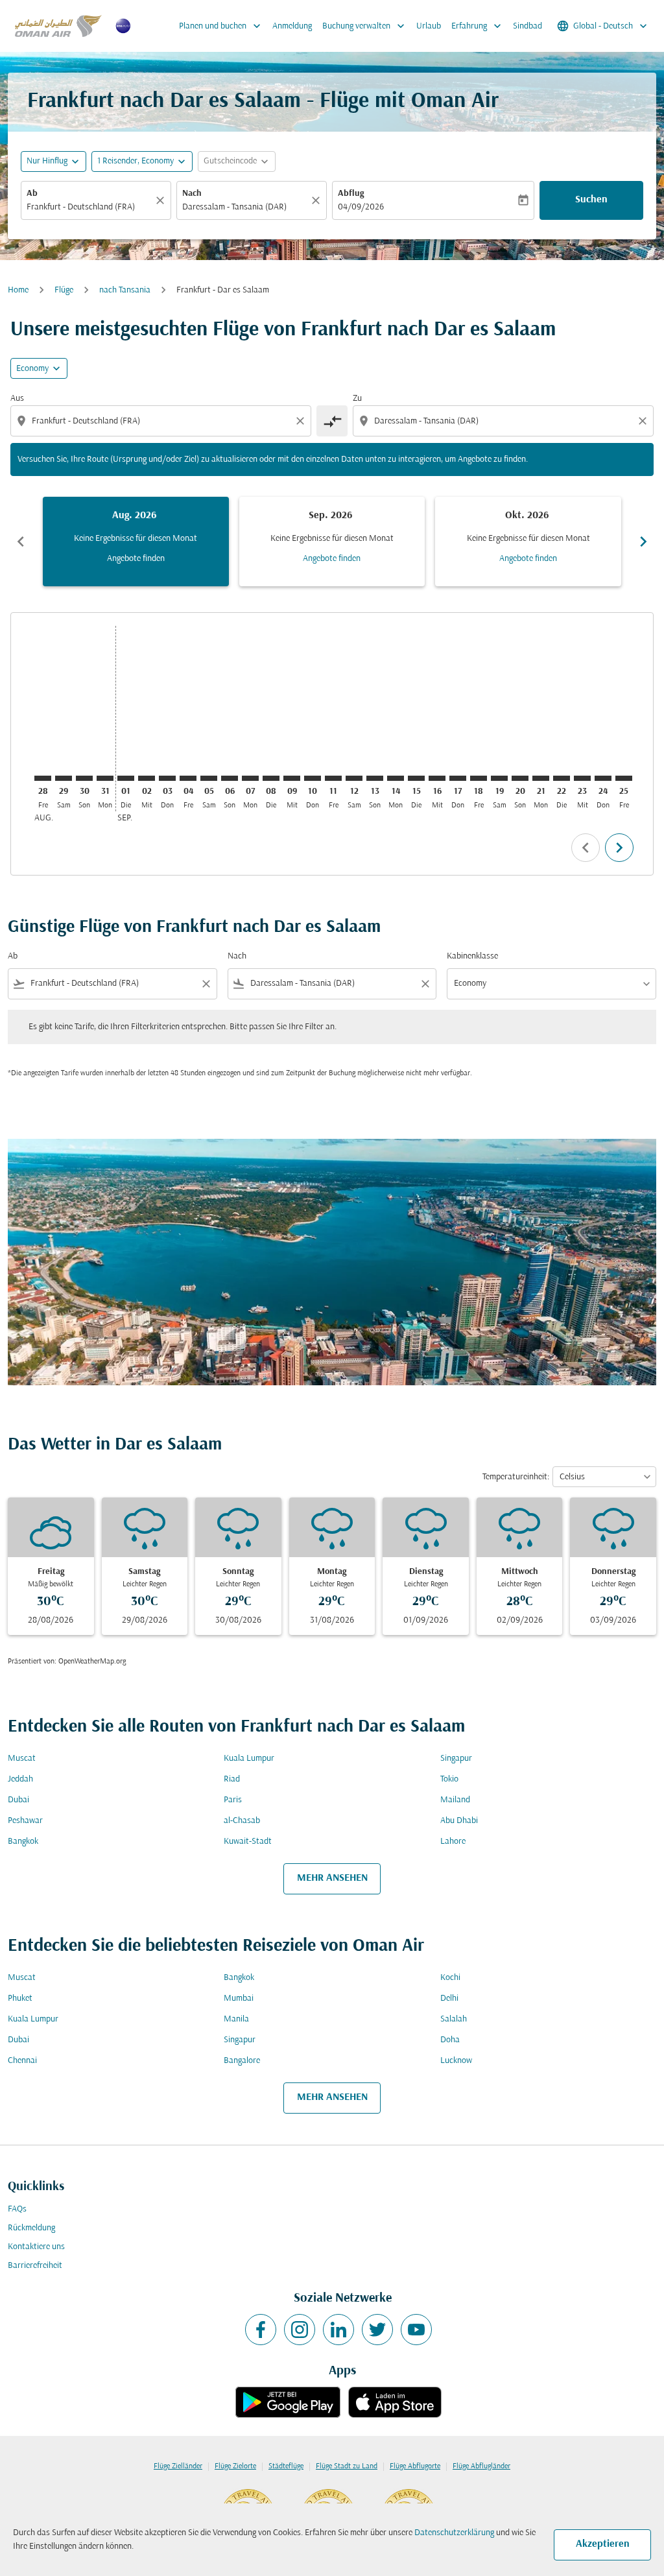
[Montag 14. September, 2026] (396, 778)
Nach (192, 194)
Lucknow (456, 2061)
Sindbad (528, 26)
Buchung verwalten (365, 26)
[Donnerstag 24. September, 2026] (603, 778)
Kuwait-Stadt (248, 1842)
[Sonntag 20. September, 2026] (520, 778)
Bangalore (242, 2061)
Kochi (450, 1978)
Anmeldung (292, 26)
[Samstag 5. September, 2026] (209, 778)
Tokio (449, 1779)
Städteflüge (286, 2466)
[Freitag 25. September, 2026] (624, 778)
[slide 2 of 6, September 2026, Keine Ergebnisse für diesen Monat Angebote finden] (332, 542)
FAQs (17, 2209)
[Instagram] (300, 2330)
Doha (450, 2040)
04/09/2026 (361, 207)
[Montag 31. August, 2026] (105, 778)
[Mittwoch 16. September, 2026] (437, 778)
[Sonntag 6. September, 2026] (230, 778)
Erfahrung (478, 26)
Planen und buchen (221, 26)
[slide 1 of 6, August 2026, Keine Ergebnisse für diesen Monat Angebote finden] (136, 542)
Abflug (351, 194)
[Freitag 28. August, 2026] (43, 778)
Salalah (454, 2019)
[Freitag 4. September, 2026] (188, 778)
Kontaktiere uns (36, 2247)
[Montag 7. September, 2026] (250, 778)
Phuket (20, 1998)
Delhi (449, 1998)
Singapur (456, 1759)
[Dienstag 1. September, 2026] (126, 778)
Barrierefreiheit (35, 2266)
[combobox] (89, 207)
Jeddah (20, 1779)
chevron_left (21, 542)
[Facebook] (261, 2330)
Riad (232, 1779)
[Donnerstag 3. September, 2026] (167, 778)
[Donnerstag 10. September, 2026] (313, 778)
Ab (32, 194)
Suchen (591, 200)
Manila (236, 2019)
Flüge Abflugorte (415, 2466)
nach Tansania (125, 290)
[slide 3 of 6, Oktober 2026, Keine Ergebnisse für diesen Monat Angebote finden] (528, 542)
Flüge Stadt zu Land (347, 2466)
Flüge (64, 290)
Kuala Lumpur (249, 1759)
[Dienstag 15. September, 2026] (416, 778)
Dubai (18, 1800)
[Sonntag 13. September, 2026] (375, 778)
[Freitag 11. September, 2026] (333, 778)
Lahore (453, 1842)
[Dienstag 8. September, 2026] (271, 778)
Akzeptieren (603, 2544)
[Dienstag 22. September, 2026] (562, 778)
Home (18, 290)
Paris (233, 1800)
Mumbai (239, 1998)
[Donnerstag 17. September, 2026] (458, 778)
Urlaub (429, 26)
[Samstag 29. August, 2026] (64, 778)
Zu (357, 399)
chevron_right (643, 542)
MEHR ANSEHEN (332, 1878)
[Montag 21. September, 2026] (541, 778)
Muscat (22, 1759)
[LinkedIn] (338, 2330)
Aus (17, 399)
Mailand (455, 1800)
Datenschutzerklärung (454, 2533)
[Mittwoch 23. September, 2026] (582, 778)
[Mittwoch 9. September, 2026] (292, 778)
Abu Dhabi (459, 1821)
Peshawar (25, 1821)
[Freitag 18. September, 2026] (479, 778)
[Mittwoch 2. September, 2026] (147, 778)
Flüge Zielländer (178, 2466)
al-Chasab (242, 1821)
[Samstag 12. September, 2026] (354, 778)
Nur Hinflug (47, 161)
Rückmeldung (31, 2228)
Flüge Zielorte (235, 2466)
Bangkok (23, 1842)
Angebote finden (136, 559)
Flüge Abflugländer (481, 2466)
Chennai (22, 2061)
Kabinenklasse (472, 956)
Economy (32, 369)
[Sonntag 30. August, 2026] (84, 778)
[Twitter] (377, 2330)
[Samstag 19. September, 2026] (499, 778)
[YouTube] (416, 2330)
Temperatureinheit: (516, 1477)
